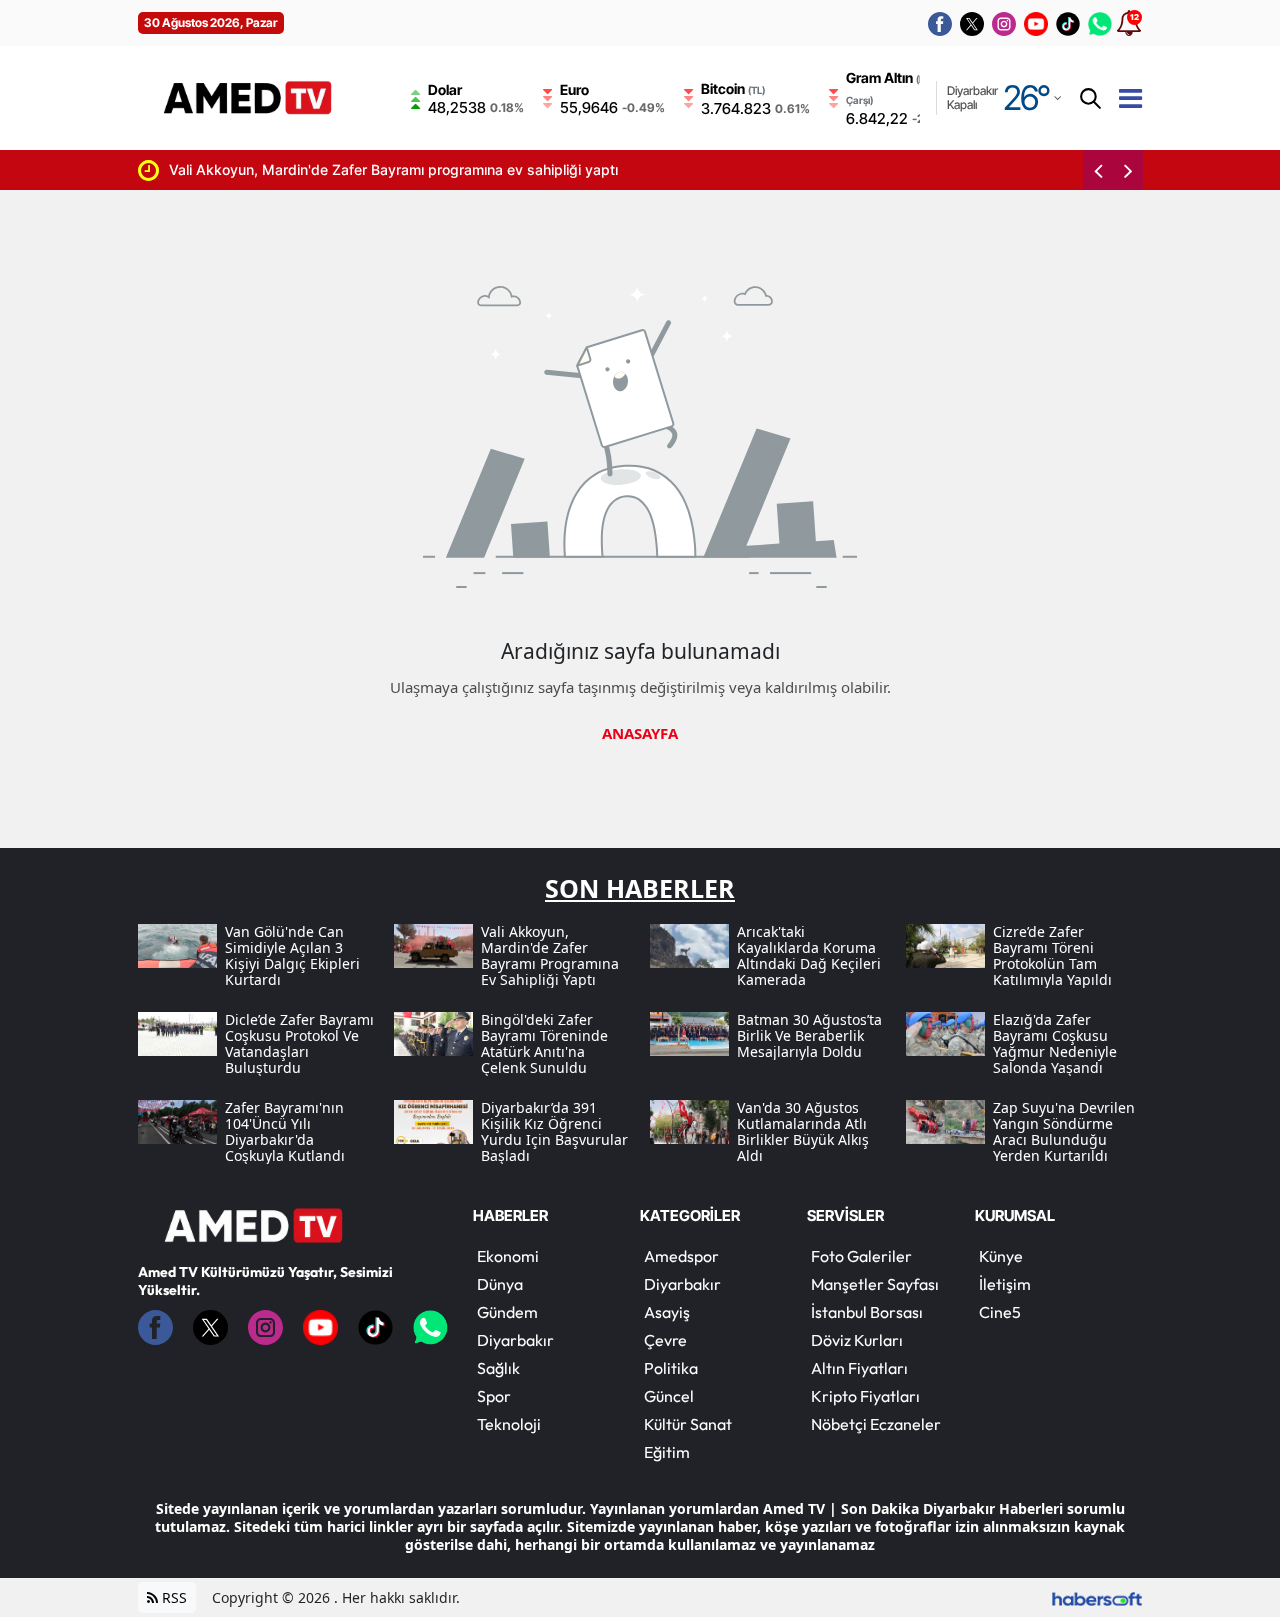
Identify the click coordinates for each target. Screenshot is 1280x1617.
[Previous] (1098, 170)
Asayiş (667, 1312)
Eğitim (667, 1452)
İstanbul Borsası (867, 1312)
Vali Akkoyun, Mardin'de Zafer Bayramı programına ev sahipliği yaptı (368, 169)
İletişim (1005, 1284)
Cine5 (1000, 1312)
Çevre (665, 1340)
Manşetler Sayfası (875, 1284)
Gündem (507, 1312)
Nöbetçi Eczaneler (876, 1424)
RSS (172, 1597)
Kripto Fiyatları (865, 1396)
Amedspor (681, 1256)
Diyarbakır (515, 1340)
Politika (671, 1368)
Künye (1001, 1256)
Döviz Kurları (857, 1340)
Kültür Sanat (688, 1424)
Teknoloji (509, 1424)
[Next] (1128, 170)
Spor (494, 1396)
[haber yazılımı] (1097, 1597)
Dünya (500, 1284)
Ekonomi (508, 1256)
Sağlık (498, 1368)
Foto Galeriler (861, 1256)
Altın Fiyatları (859, 1368)
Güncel (669, 1396)
